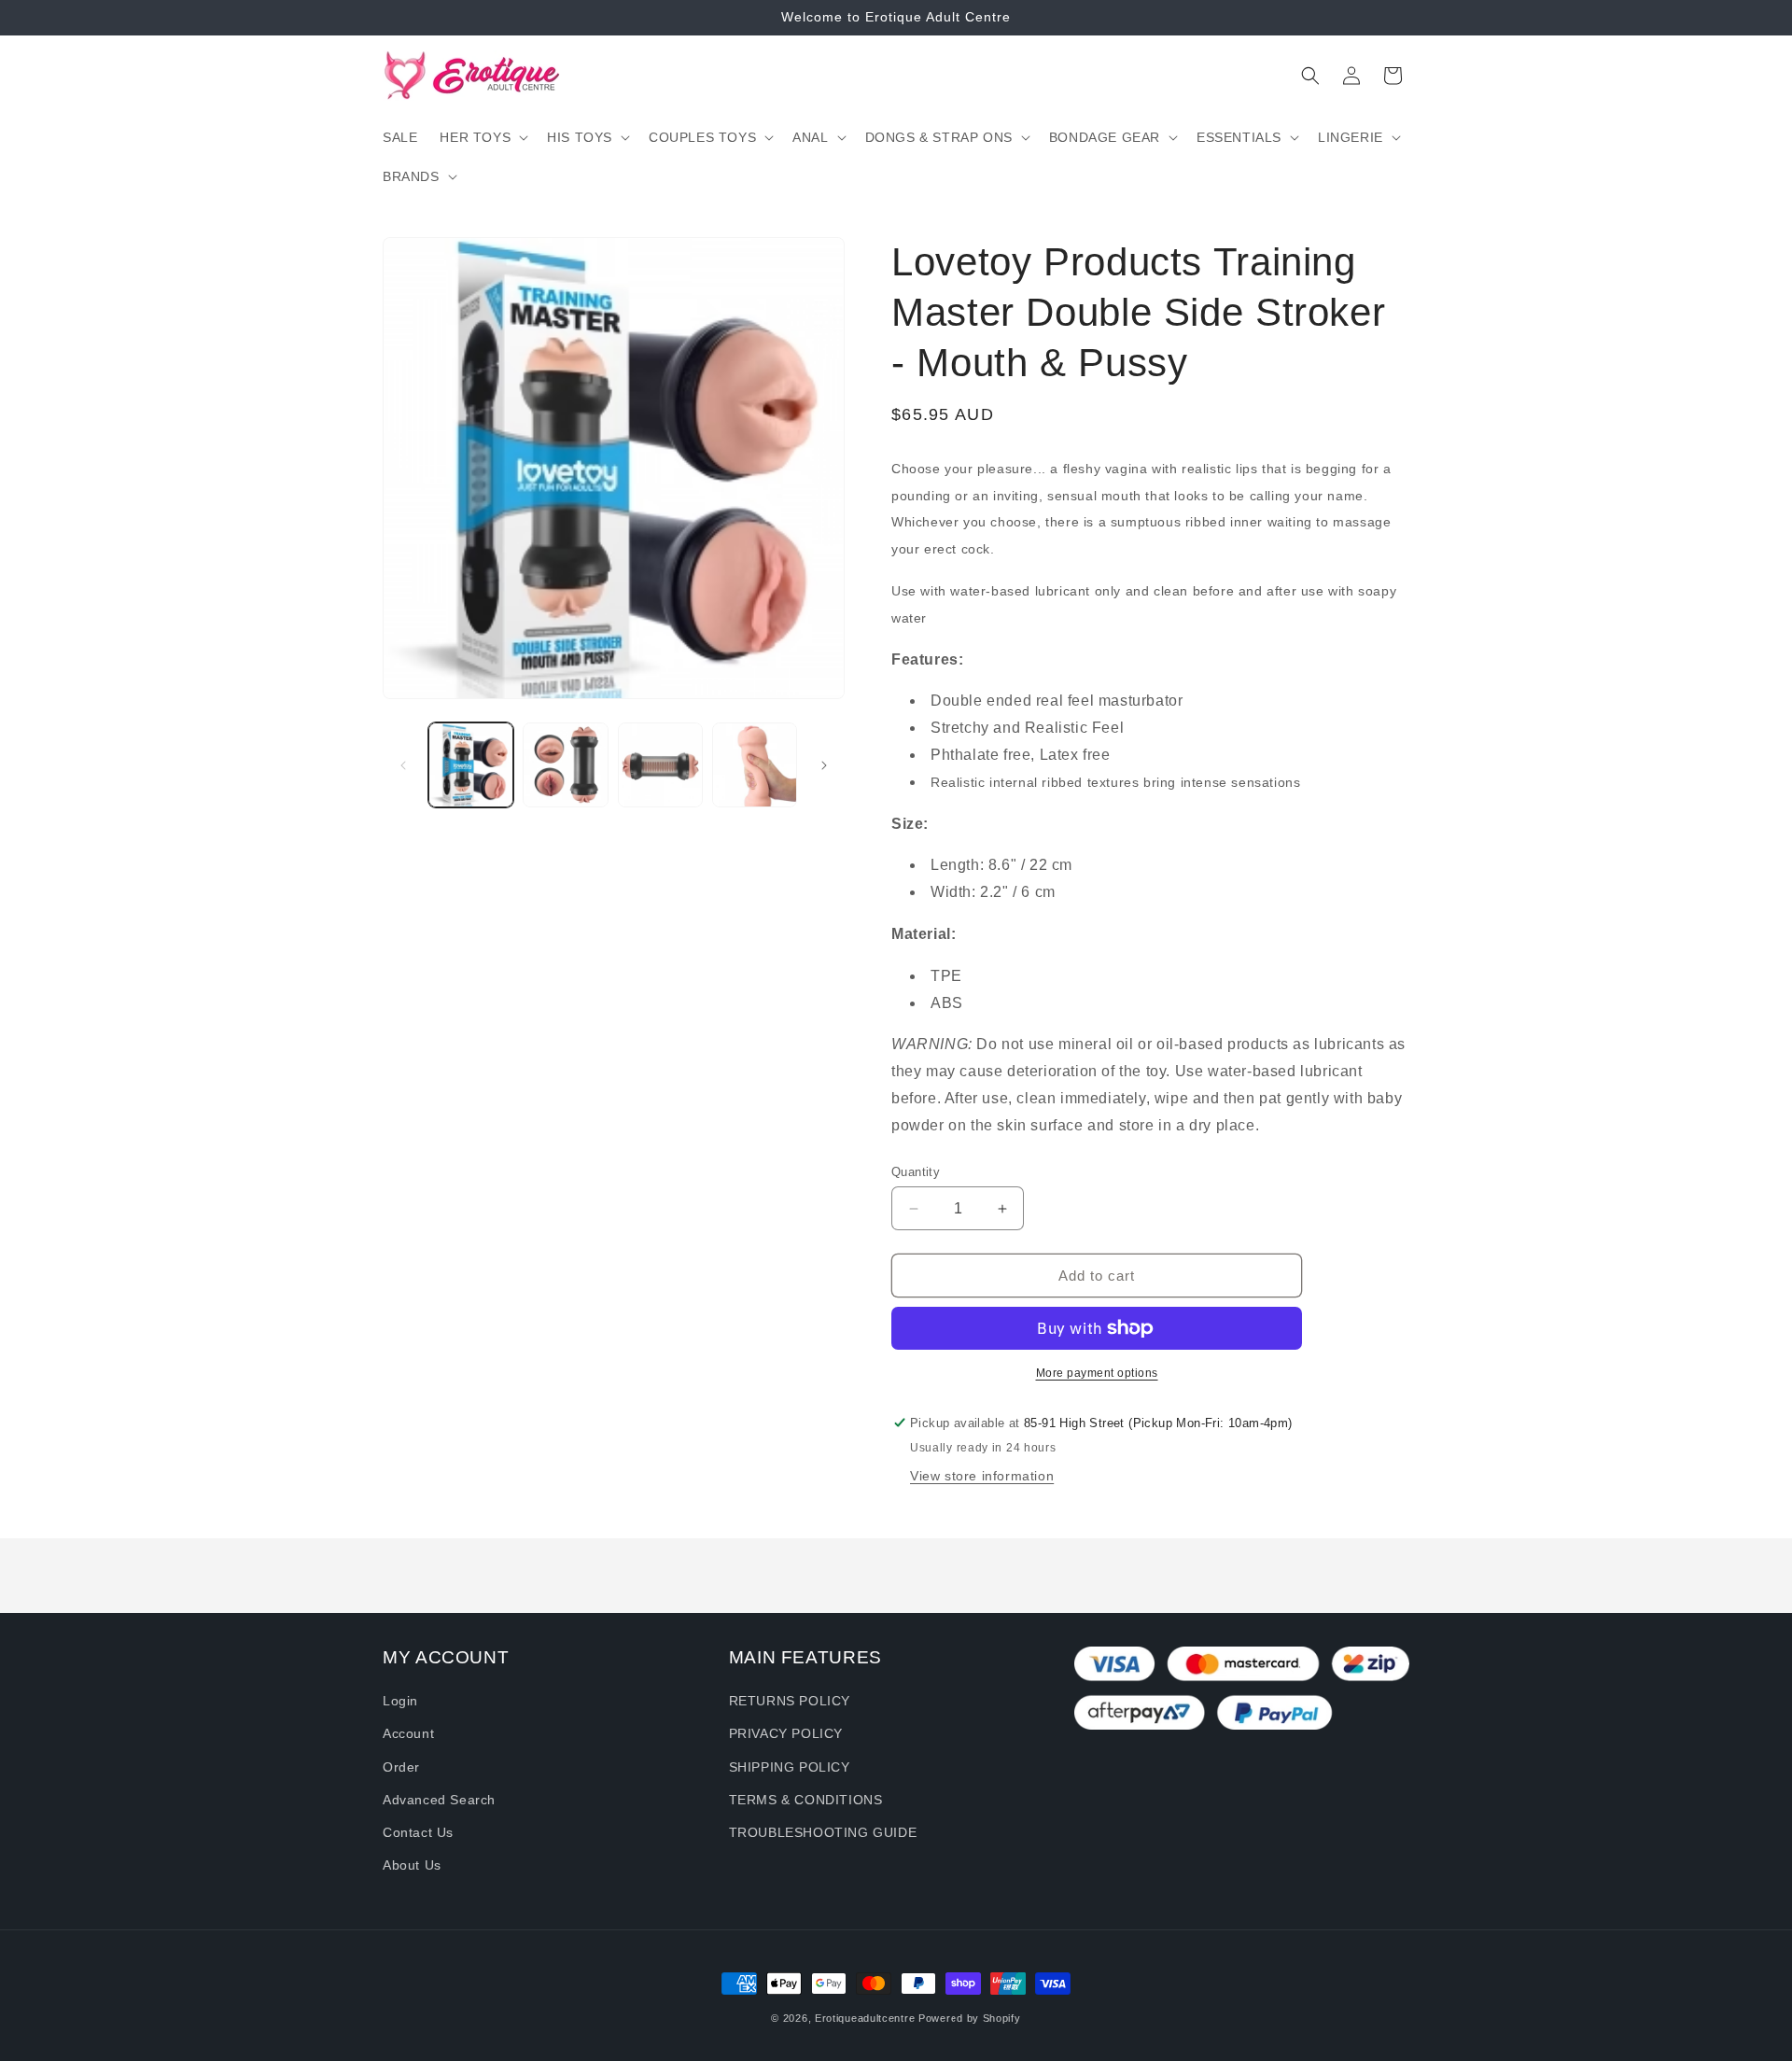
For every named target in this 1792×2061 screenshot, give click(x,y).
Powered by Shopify (970, 2018)
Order (401, 1767)
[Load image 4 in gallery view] (755, 765)
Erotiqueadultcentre (865, 2018)
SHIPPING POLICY (790, 1767)
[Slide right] (824, 765)
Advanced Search (439, 1800)
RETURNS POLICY (790, 1701)
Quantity (916, 1172)
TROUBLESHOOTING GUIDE (823, 1832)
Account (408, 1734)
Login (400, 1701)
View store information (982, 1476)
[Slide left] (403, 765)
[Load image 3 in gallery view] (660, 765)
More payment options (1097, 1373)
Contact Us (418, 1832)
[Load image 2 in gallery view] (565, 765)
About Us (412, 1865)
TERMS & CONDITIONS (806, 1800)
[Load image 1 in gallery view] (471, 765)
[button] (482, 137)
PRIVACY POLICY (786, 1734)
